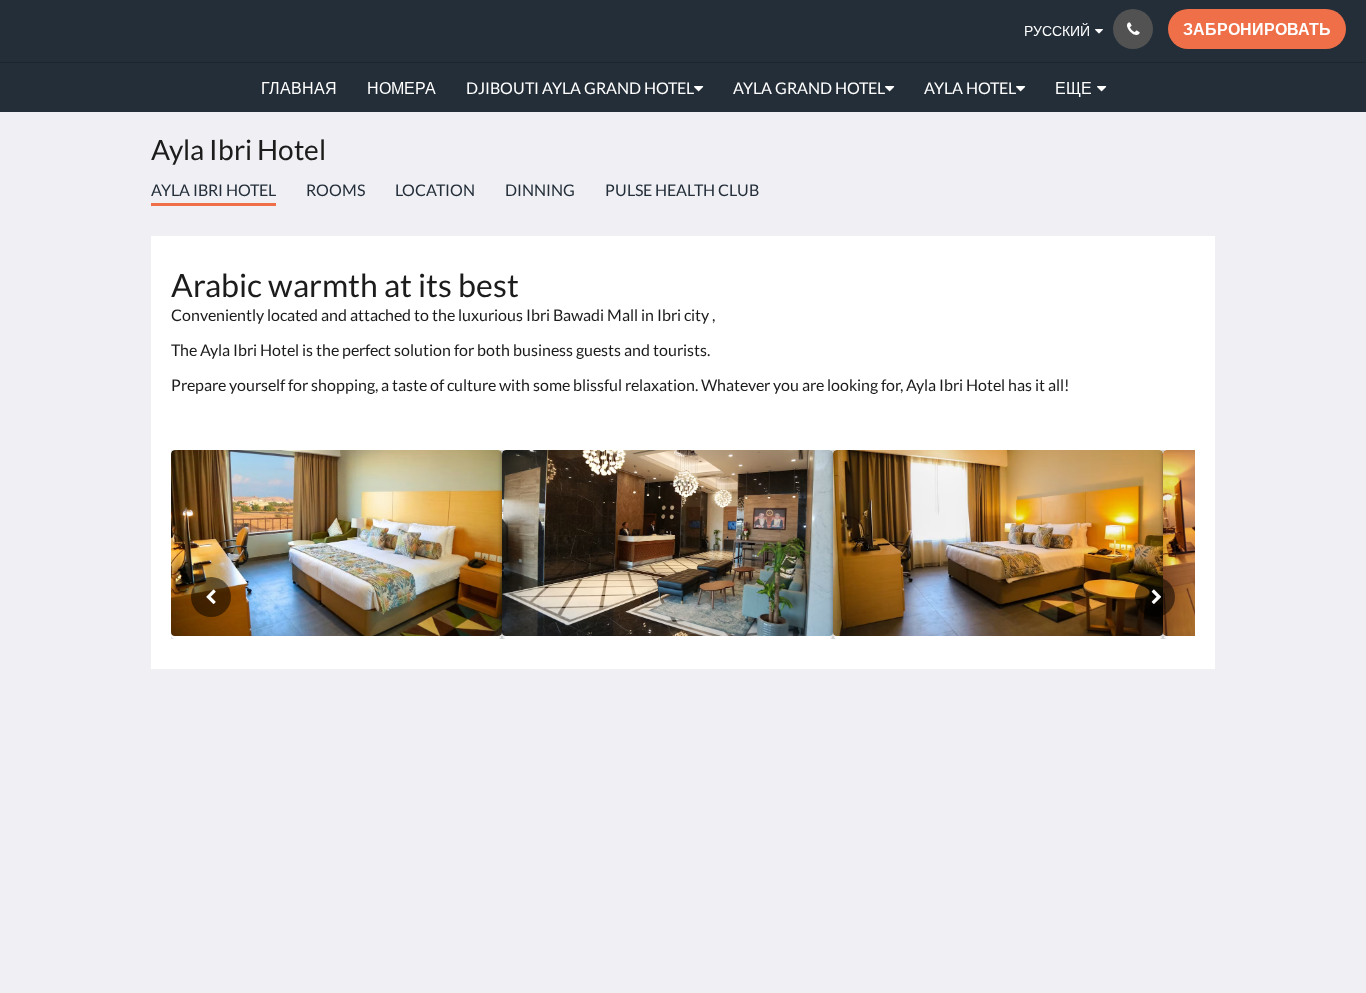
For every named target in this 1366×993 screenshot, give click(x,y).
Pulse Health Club (682, 189)
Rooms (335, 189)
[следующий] (1155, 597)
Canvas (1169, 908)
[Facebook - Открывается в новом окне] (1065, 768)
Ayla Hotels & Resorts (160, 30)
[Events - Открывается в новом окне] (955, 768)
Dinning (540, 189)
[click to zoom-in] (336, 544)
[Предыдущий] (211, 597)
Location (435, 189)
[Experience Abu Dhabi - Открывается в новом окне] (1010, 768)
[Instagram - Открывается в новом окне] (1120, 768)
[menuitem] (299, 88)
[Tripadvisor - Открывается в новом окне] (1175, 768)
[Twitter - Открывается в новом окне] (1175, 823)
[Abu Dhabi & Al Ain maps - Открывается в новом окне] (900, 768)
